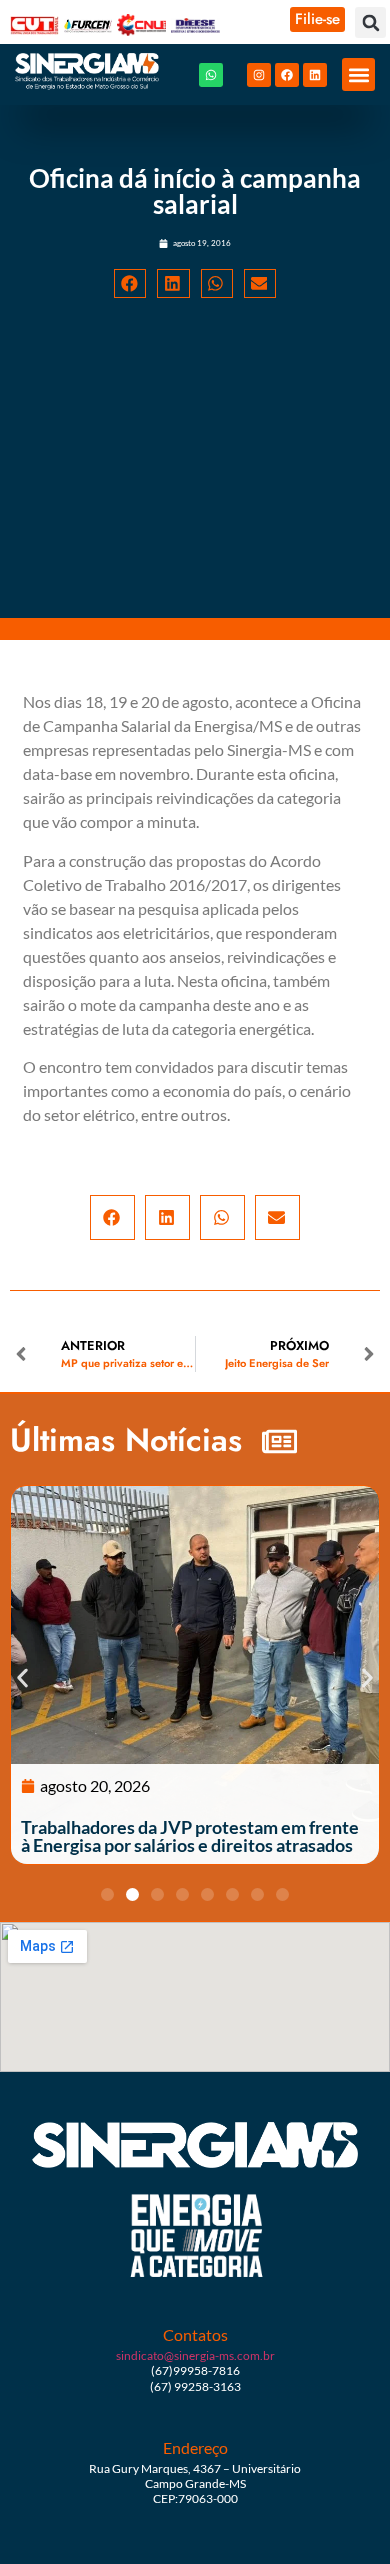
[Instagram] (259, 75)
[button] (370, 22)
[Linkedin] (315, 75)
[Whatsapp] (211, 75)
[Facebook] (287, 75)
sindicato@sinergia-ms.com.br (195, 2355)
